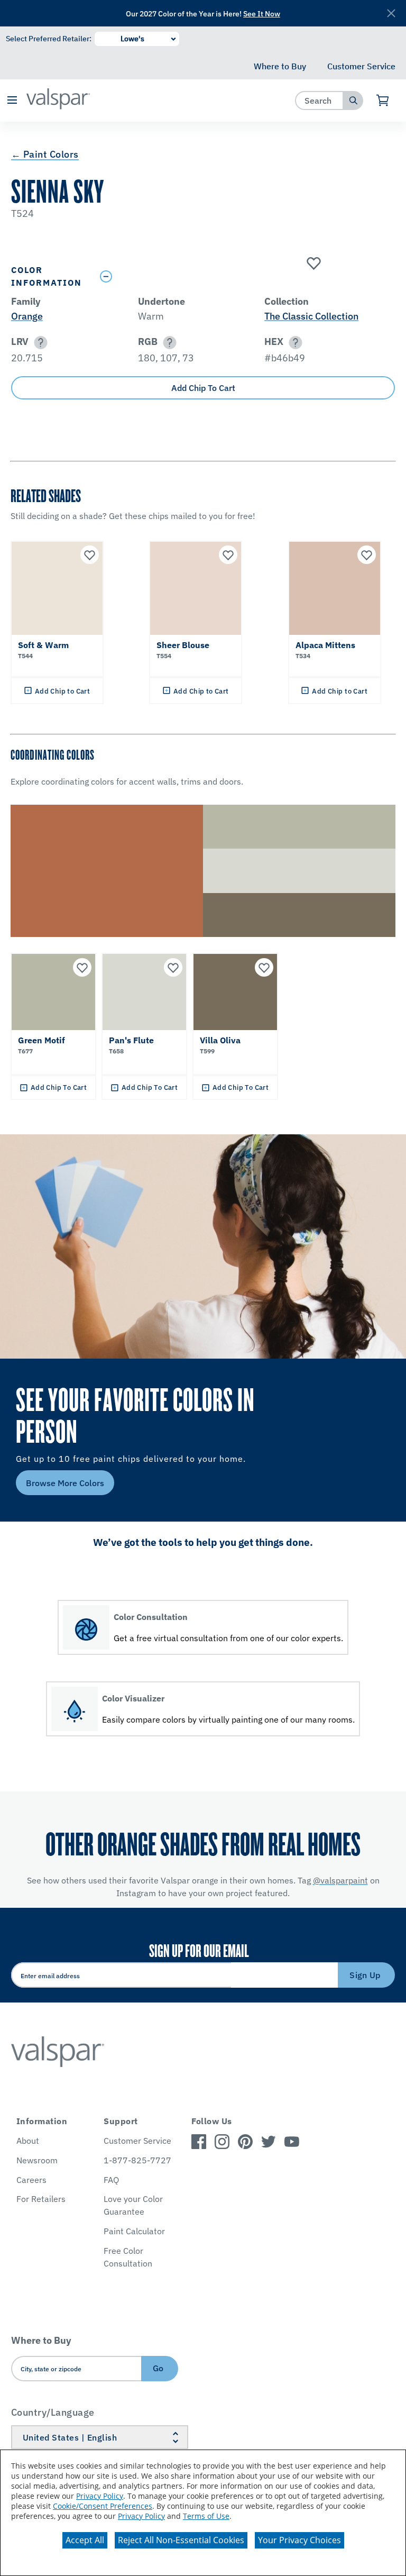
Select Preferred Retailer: (49, 39)
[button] (12, 101)
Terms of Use (206, 2516)
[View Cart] (383, 101)
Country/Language (53, 2412)
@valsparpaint (340, 1880)
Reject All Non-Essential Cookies (181, 2540)
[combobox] (320, 100)
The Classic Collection (311, 316)
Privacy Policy (100, 2496)
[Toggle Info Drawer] (245, 276)
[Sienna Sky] (312, 264)
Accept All (85, 2540)
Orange (27, 316)
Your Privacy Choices (299, 2540)
